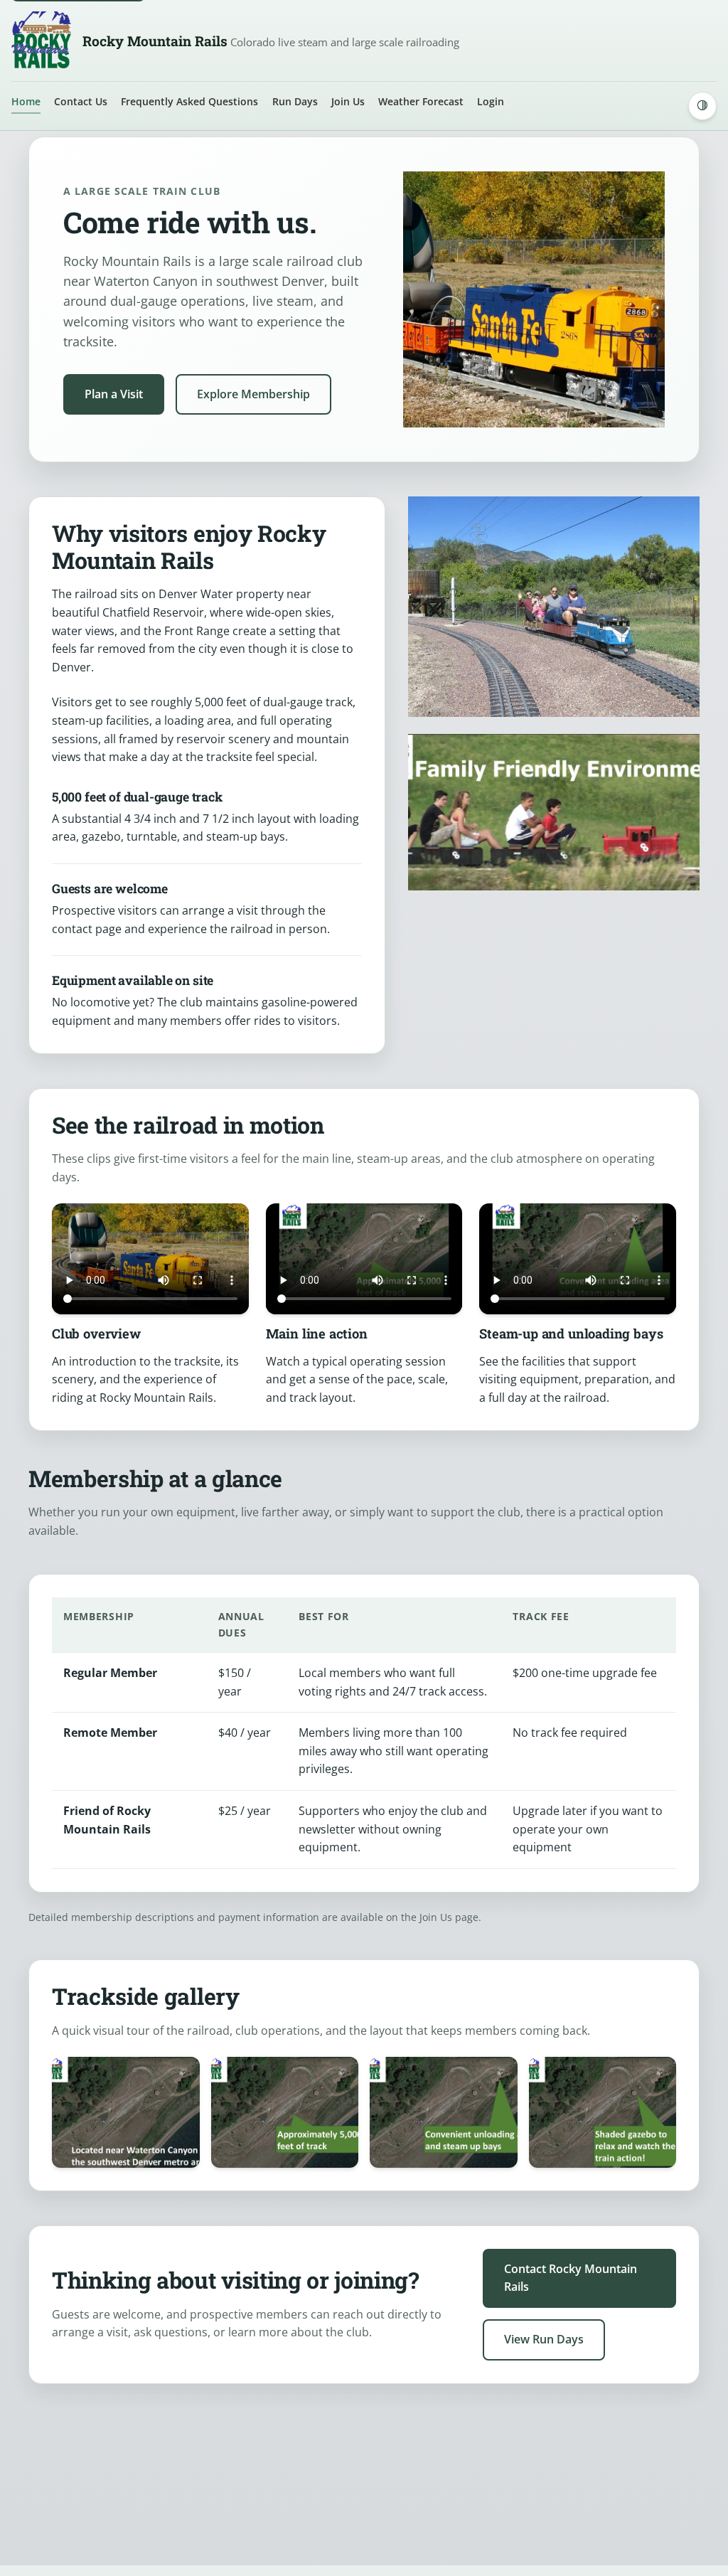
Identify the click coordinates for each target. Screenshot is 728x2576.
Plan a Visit (114, 394)
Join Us (348, 101)
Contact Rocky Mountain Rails (571, 2278)
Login (491, 101)
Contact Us (81, 101)
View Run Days (544, 2339)
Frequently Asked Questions (189, 101)
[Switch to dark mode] (702, 106)
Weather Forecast (421, 101)
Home (26, 101)
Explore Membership (253, 394)
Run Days (295, 101)
